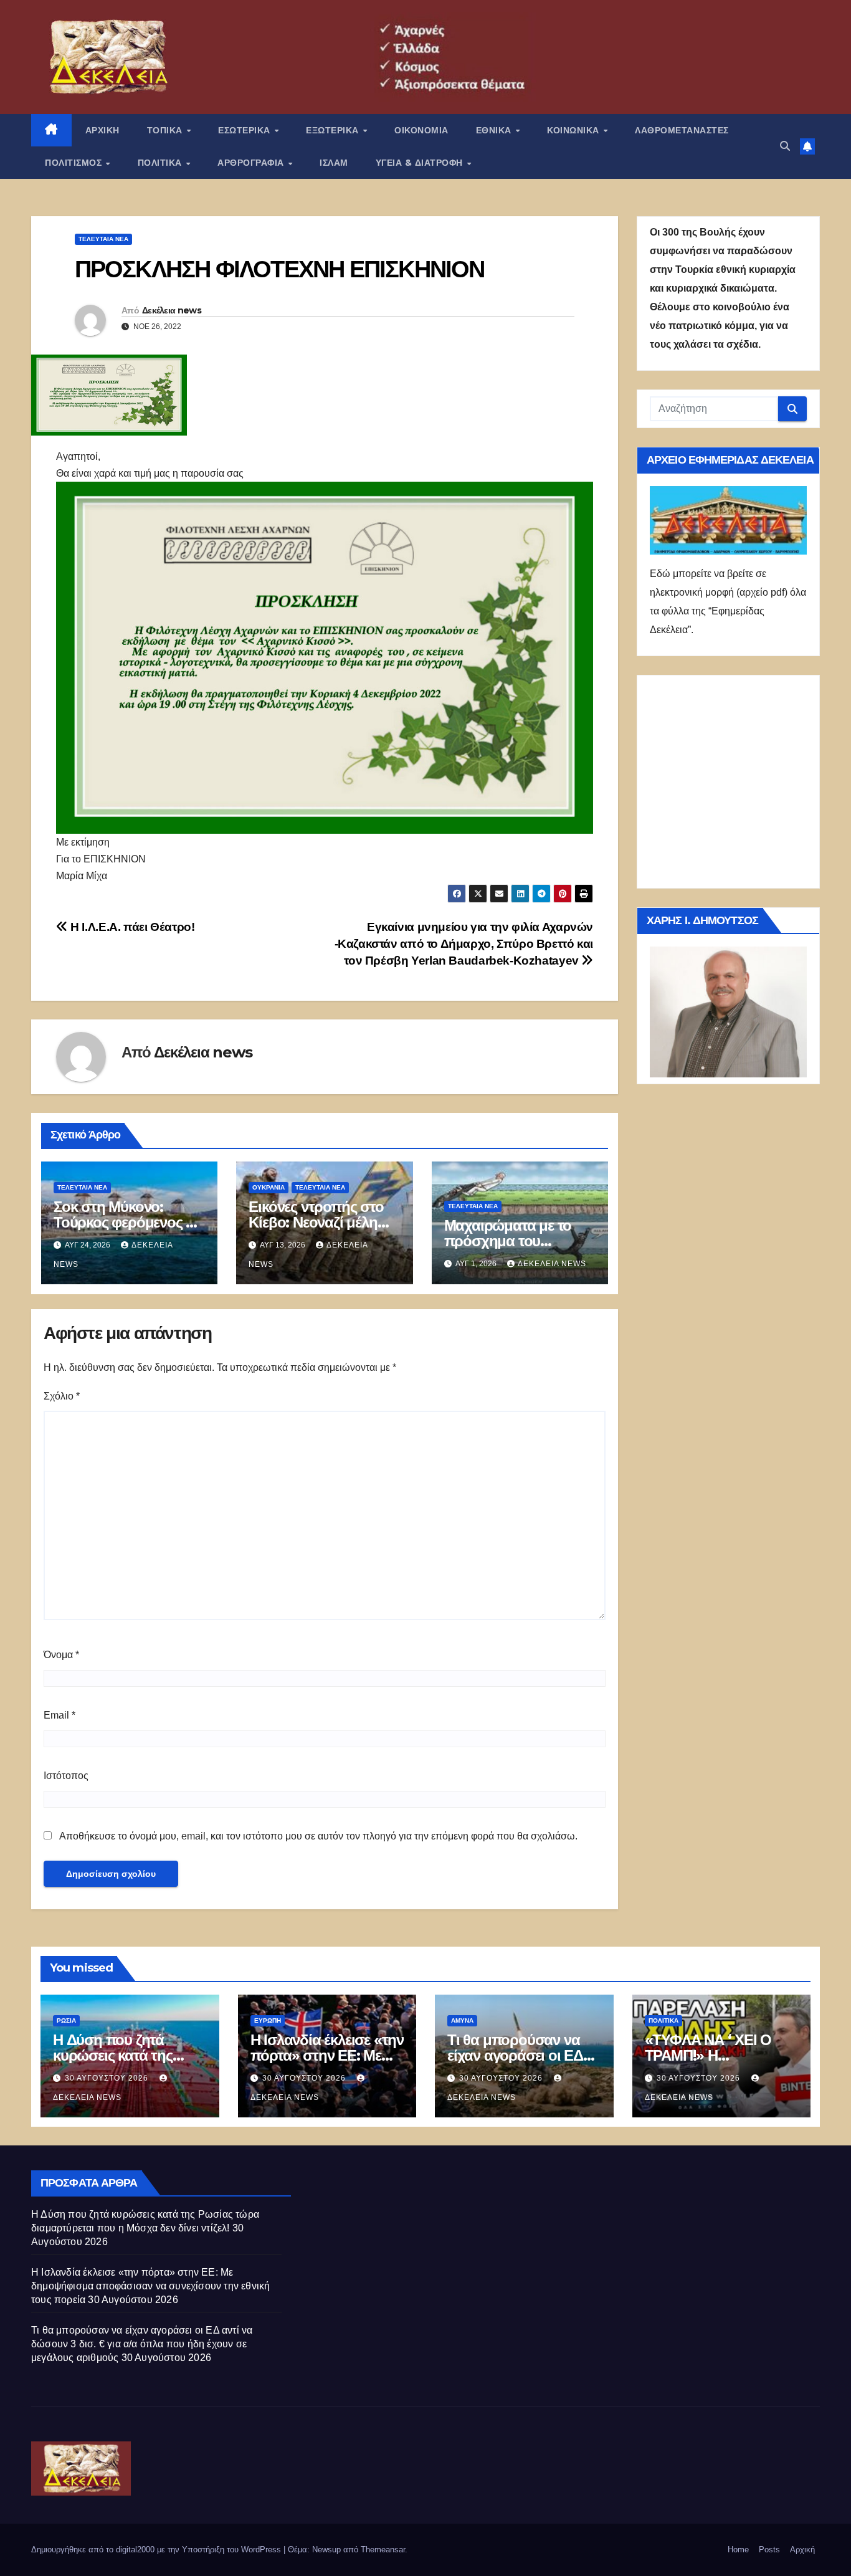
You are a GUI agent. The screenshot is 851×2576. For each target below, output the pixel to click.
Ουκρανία (269, 1187)
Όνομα (61, 1655)
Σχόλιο (62, 1396)
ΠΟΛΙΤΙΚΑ (161, 163)
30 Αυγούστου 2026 (108, 2078)
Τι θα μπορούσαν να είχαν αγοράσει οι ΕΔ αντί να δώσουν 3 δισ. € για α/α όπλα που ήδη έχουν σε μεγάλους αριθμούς (142, 2344)
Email (59, 1715)
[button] (785, 146)
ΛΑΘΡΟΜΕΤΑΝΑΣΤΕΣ (682, 130)
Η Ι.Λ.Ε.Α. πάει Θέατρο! (131, 927)
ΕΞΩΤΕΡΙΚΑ (334, 130)
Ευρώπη (268, 2020)
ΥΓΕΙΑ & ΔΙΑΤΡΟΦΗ (421, 163)
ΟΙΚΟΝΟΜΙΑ (421, 130)
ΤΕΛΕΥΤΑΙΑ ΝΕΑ (103, 239)
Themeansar (383, 2550)
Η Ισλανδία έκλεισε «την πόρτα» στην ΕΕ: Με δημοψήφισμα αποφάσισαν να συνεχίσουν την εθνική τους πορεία (150, 2286)
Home (738, 2550)
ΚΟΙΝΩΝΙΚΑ (574, 130)
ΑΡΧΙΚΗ (102, 130)
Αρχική (802, 2550)
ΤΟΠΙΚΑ (166, 130)
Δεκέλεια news (172, 310)
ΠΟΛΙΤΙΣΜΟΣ (75, 163)
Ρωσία (66, 2020)
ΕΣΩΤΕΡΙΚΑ (245, 130)
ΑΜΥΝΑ (462, 2020)
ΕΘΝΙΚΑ (495, 130)
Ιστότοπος (66, 1776)
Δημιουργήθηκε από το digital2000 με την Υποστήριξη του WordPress (157, 2550)
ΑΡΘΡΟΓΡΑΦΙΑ (252, 163)
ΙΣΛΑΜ (334, 163)
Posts (769, 2550)
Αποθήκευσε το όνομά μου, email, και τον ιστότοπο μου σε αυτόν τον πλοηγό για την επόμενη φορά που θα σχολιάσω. (318, 1836)
